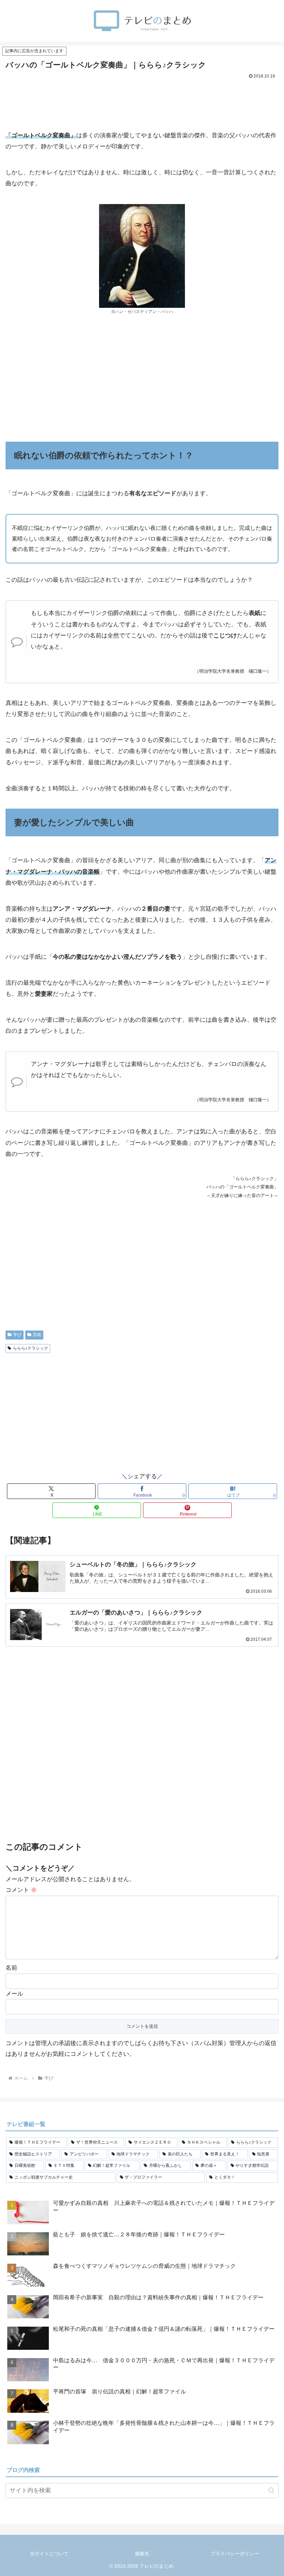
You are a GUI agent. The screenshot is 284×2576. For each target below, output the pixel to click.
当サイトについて (49, 2554)
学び (17, 1335)
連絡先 (142, 2554)
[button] (271, 2490)
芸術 (37, 1335)
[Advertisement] (142, 100)
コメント (21, 1890)
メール (14, 1994)
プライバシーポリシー (235, 2554)
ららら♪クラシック (30, 1348)
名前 (11, 1968)
